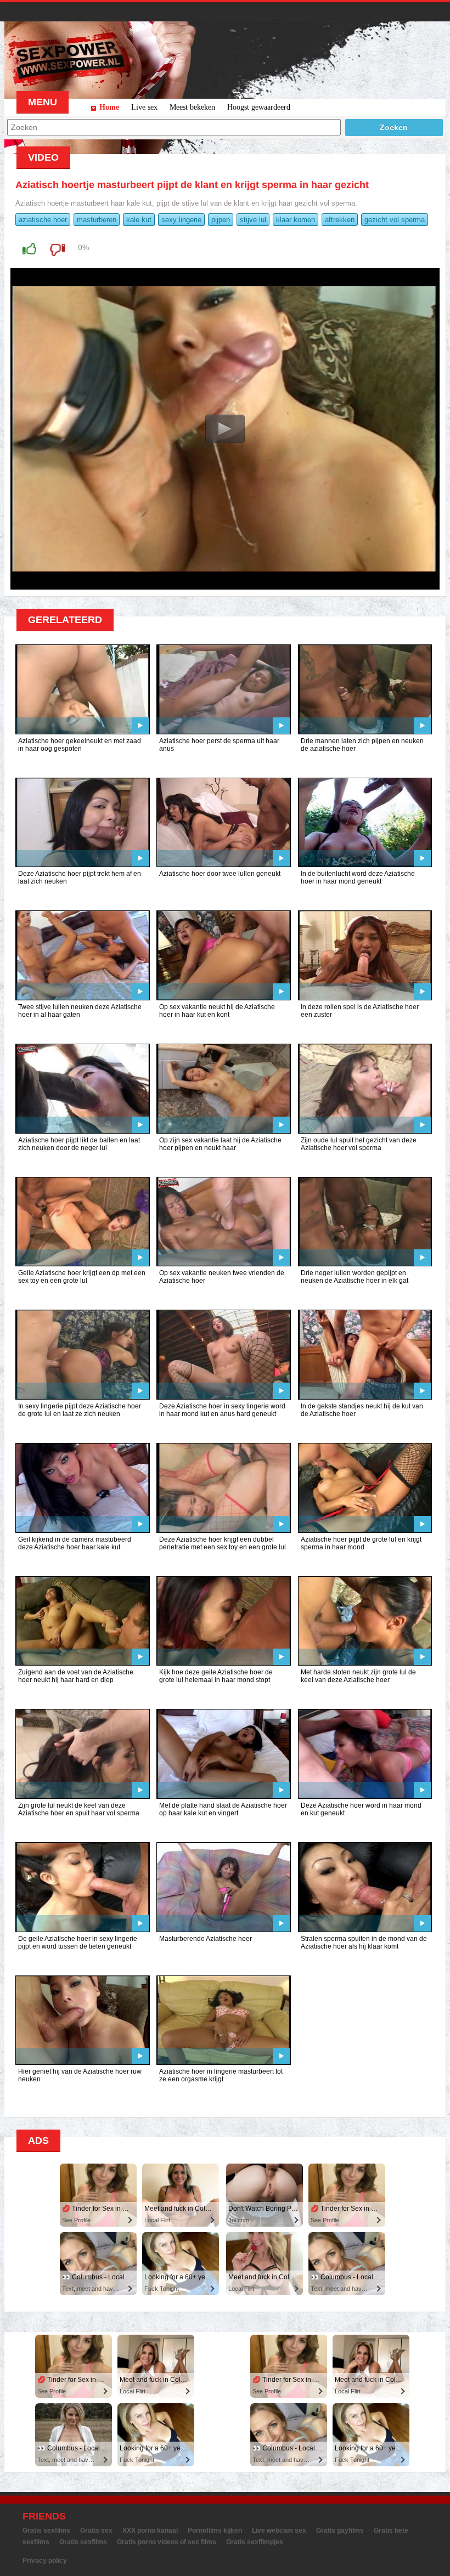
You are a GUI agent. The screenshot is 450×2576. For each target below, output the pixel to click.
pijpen (221, 220)
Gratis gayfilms (340, 2530)
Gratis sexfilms (46, 2530)
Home (109, 107)
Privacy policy (45, 2561)
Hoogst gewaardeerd (259, 107)
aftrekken (340, 220)
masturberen (97, 220)
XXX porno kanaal (150, 2530)
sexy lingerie (181, 220)
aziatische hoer (43, 220)
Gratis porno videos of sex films (167, 2542)
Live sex (144, 107)
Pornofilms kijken (215, 2530)
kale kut (139, 220)
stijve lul (253, 220)
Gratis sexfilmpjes (255, 2542)
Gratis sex (96, 2530)
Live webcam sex (279, 2530)
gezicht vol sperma (395, 220)
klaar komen (296, 220)
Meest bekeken (192, 107)
